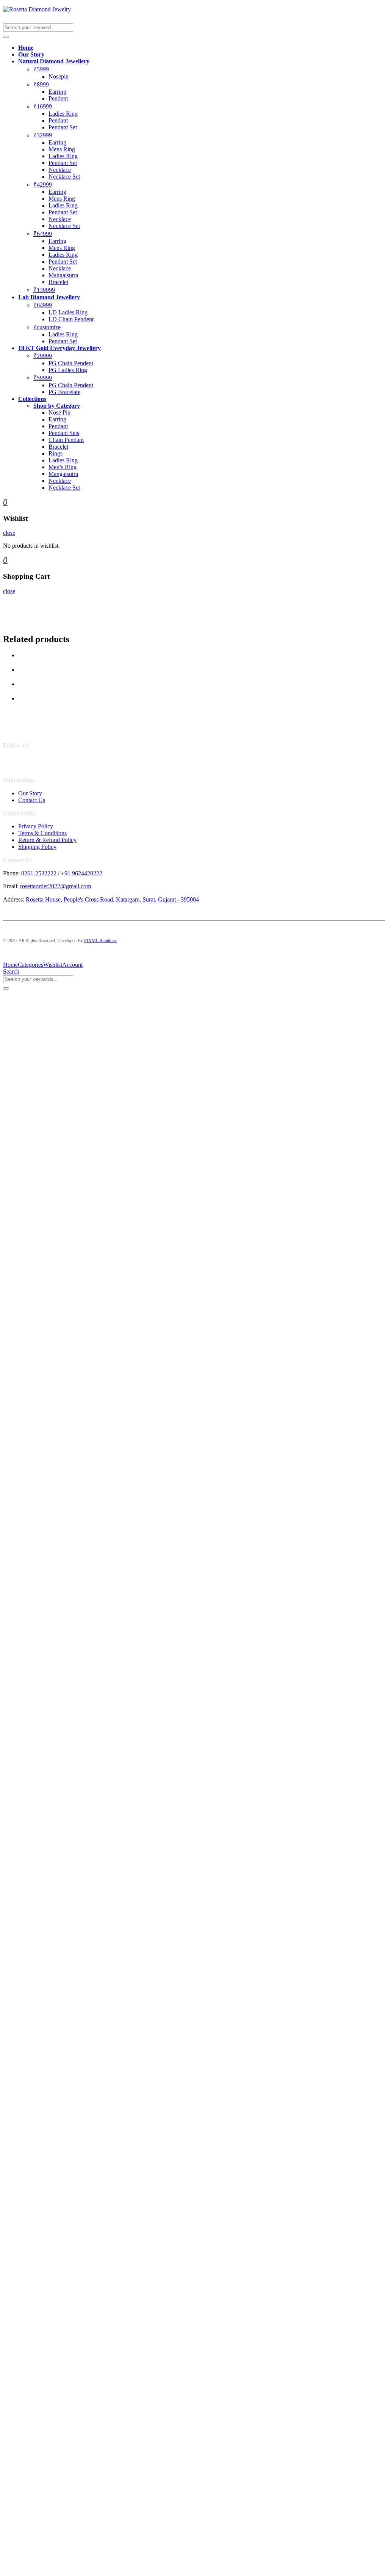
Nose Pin (59, 412)
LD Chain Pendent (71, 319)
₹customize (47, 327)
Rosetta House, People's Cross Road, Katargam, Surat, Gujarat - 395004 (112, 899)
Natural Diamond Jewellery (54, 61)
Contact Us (32, 800)
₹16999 (43, 106)
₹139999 (44, 290)
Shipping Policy (37, 847)
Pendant (58, 120)
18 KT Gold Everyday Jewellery (59, 348)
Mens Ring (62, 149)
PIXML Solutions (100, 941)
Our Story (31, 54)
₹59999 (43, 378)
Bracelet (58, 282)
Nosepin (59, 76)
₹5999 (41, 69)
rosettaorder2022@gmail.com (56, 886)
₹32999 (43, 135)
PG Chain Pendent (71, 363)
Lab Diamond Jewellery (49, 297)
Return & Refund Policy (47, 840)
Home (26, 48)
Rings (56, 453)
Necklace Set (64, 177)
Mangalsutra (63, 275)
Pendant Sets (64, 433)
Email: (11, 886)
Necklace (60, 170)
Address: (14, 899)
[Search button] (6, 37)
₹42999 (43, 185)
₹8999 (41, 84)
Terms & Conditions (42, 833)
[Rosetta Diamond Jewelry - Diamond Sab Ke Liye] (37, 9)
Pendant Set (63, 127)
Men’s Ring (63, 467)
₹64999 (43, 234)
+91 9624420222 (82, 873)
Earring (57, 92)
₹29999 (43, 356)
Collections (32, 399)
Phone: (11, 873)
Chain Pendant (66, 440)
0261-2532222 (39, 873)
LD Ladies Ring (68, 312)
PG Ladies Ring (68, 370)
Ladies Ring (63, 114)
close (9, 533)
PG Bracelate (64, 392)
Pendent (58, 98)
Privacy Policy (36, 826)
